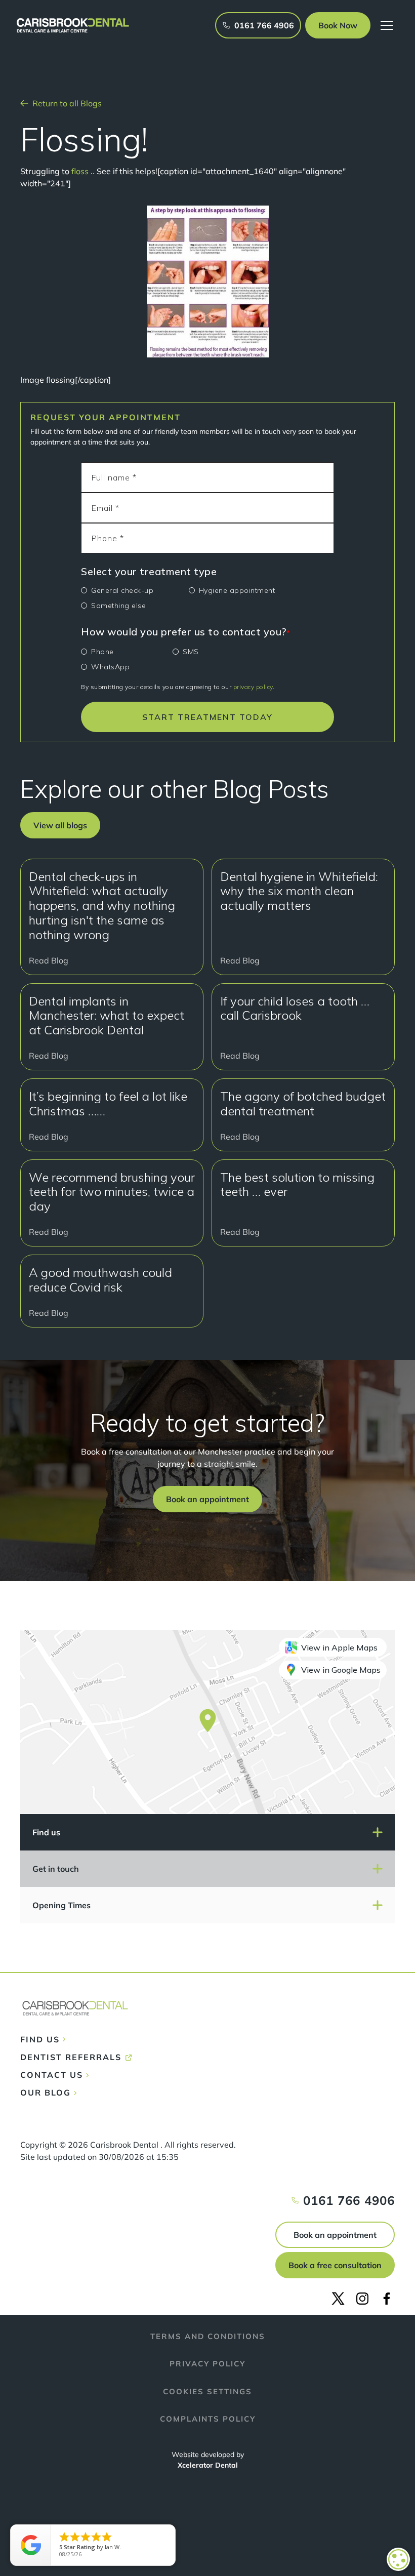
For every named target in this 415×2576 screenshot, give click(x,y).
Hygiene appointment (237, 590)
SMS (191, 652)
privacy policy (253, 687)
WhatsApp (110, 667)
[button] (338, 25)
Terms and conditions (208, 2336)
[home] (73, 25)
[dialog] (398, 2559)
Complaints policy (208, 2419)
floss (79, 171)
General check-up (122, 590)
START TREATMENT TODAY (207, 717)
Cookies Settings (207, 2391)
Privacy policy (207, 2364)
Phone (102, 652)
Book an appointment (335, 2235)
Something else (118, 606)
